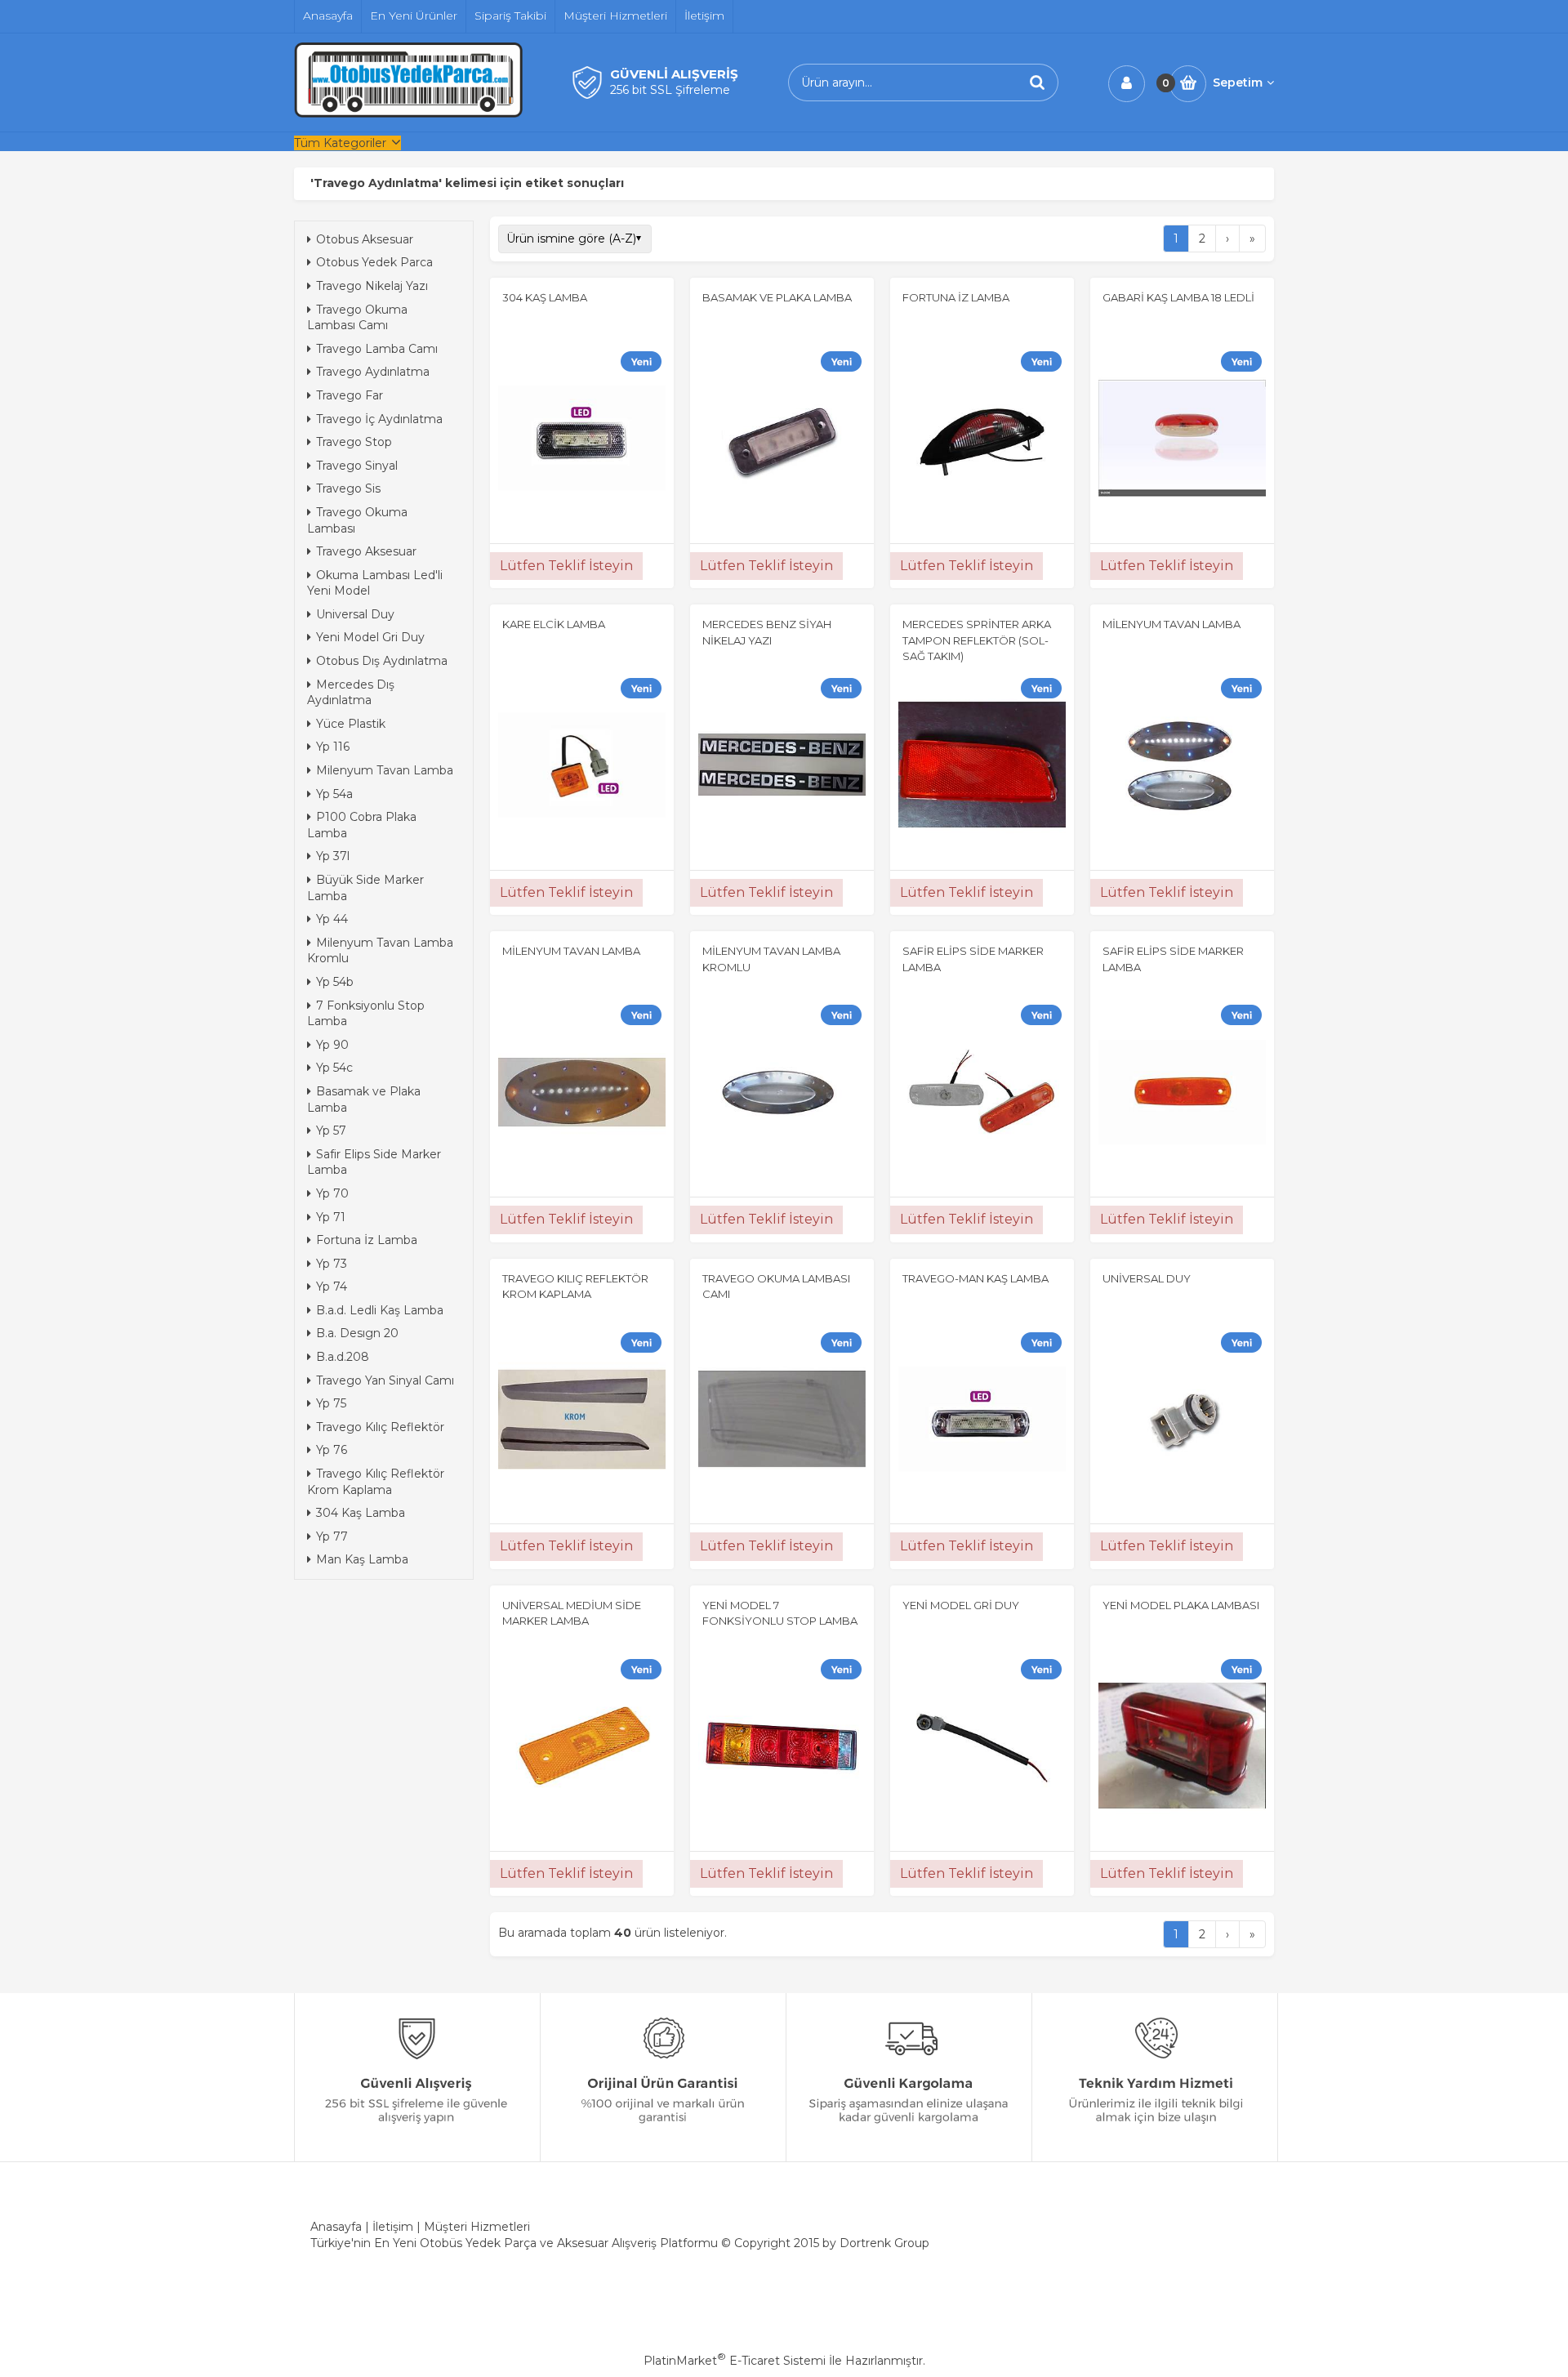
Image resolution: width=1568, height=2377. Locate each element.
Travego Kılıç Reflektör (380, 1427)
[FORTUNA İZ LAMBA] (982, 440)
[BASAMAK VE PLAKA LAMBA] (782, 440)
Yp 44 (332, 919)
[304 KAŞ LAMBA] (582, 440)
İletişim (393, 2227)
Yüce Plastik (351, 724)
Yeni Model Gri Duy (370, 637)
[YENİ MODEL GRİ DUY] (982, 1748)
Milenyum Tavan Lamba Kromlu (380, 951)
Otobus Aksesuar (365, 239)
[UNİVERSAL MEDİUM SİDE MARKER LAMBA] (582, 1748)
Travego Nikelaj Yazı (372, 286)
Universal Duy (355, 614)
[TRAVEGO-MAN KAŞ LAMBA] (982, 1421)
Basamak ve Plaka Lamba (364, 1099)
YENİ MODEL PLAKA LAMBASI (1181, 1605)
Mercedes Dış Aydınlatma (351, 693)
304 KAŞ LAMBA (545, 297)
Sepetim (1238, 83)
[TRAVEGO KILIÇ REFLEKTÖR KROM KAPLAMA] (582, 1421)
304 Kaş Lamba (361, 1513)
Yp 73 (332, 1264)
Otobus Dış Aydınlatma (382, 661)
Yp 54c (334, 1068)
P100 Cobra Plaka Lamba (362, 825)
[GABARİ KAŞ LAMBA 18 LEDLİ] (1182, 440)
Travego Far (350, 395)
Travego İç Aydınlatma (379, 419)
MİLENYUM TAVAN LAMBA (1172, 624)
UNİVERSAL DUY (1147, 1278)
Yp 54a (334, 794)
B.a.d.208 (343, 1357)
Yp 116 (333, 747)
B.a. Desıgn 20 (357, 1333)
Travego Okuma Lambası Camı (357, 318)
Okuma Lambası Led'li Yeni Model (375, 583)
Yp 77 (332, 1536)
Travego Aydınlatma (373, 372)
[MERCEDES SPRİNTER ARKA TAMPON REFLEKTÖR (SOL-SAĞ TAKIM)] (982, 767)
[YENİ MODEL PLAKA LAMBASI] (1182, 1748)
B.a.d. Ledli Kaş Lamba (380, 1310)
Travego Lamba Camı (377, 349)
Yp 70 (332, 1193)
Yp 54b (335, 982)
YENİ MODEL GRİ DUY (961, 1605)
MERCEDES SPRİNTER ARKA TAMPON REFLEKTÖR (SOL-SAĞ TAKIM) (977, 640)
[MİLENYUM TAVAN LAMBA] (1182, 767)
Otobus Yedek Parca (374, 262)
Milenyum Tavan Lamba (385, 770)
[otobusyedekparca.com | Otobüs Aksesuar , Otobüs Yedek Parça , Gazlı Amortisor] (408, 114)
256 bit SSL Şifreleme (670, 90)
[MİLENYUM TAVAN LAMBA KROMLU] (782, 1095)
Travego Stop (354, 442)
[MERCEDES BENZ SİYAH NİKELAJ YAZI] (782, 767)
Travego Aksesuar (366, 551)
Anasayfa (336, 2227)
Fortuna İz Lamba (367, 1240)
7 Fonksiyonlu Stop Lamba (366, 1014)
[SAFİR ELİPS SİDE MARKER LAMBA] (982, 1095)
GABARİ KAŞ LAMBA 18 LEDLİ (1178, 297)
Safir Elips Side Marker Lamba (374, 1162)
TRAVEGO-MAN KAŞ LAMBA (976, 1278)
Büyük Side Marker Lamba (365, 888)
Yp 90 (332, 1045)
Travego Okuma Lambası (357, 520)
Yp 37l (333, 856)
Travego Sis (348, 488)
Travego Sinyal (357, 466)
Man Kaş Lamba (362, 1559)
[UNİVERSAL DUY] (1182, 1421)
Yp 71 (331, 1217)
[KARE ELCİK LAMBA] (582, 767)
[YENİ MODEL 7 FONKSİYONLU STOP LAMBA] (782, 1748)
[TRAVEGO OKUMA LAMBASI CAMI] (782, 1421)
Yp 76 (332, 1450)
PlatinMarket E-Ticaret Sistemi (735, 2361)
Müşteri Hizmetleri (477, 2227)
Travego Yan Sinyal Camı (385, 1380)
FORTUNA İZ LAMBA (956, 297)
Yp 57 (331, 1131)
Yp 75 (331, 1403)
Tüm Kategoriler (340, 143)
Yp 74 (332, 1287)
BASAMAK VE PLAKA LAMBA (777, 297)
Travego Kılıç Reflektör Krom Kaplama (376, 1482)
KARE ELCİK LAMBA (554, 624)
